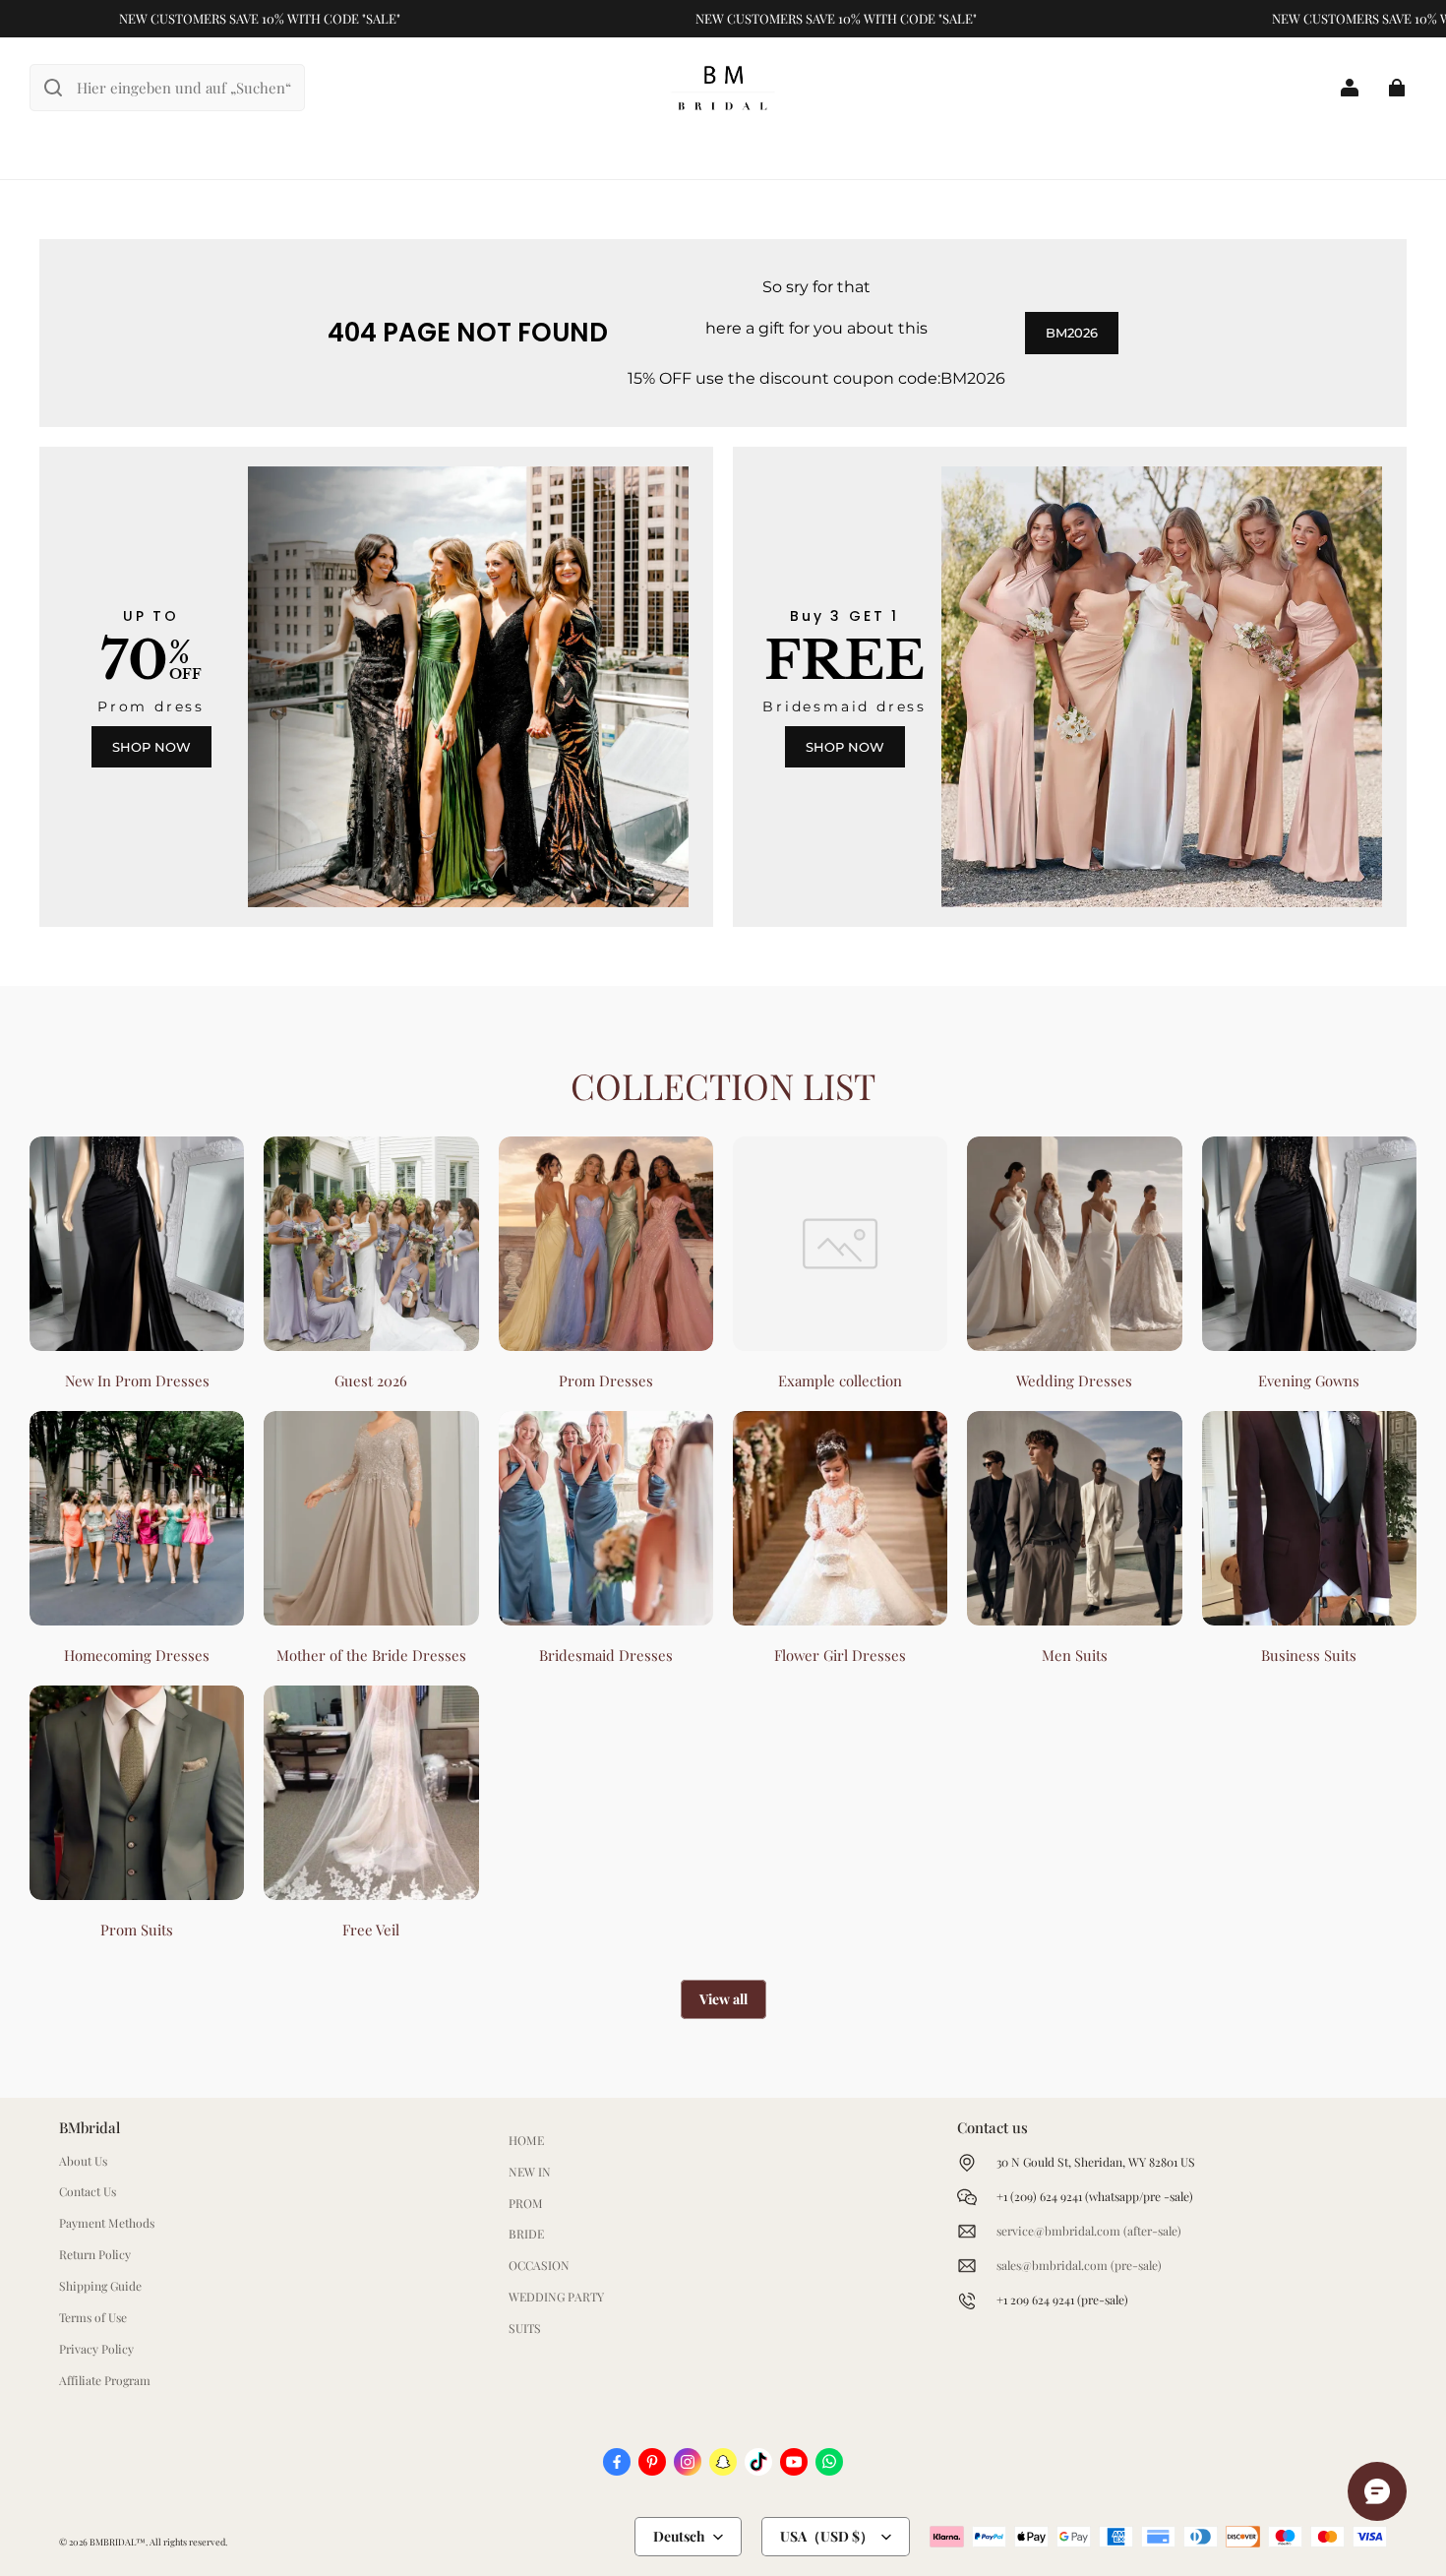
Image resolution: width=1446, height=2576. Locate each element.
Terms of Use (93, 2317)
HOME (526, 2140)
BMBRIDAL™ (118, 2542)
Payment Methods (107, 2223)
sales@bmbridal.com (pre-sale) (1079, 2265)
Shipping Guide (100, 2286)
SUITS (525, 2328)
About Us (83, 2161)
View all (723, 1999)
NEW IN (530, 2172)
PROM (526, 2203)
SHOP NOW (151, 747)
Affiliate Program (105, 2380)
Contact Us (88, 2191)
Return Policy (95, 2254)
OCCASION (539, 2265)
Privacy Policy (96, 2349)
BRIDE (526, 2234)
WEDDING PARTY (556, 2297)
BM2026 (1072, 333)
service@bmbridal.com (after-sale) (1089, 2231)
